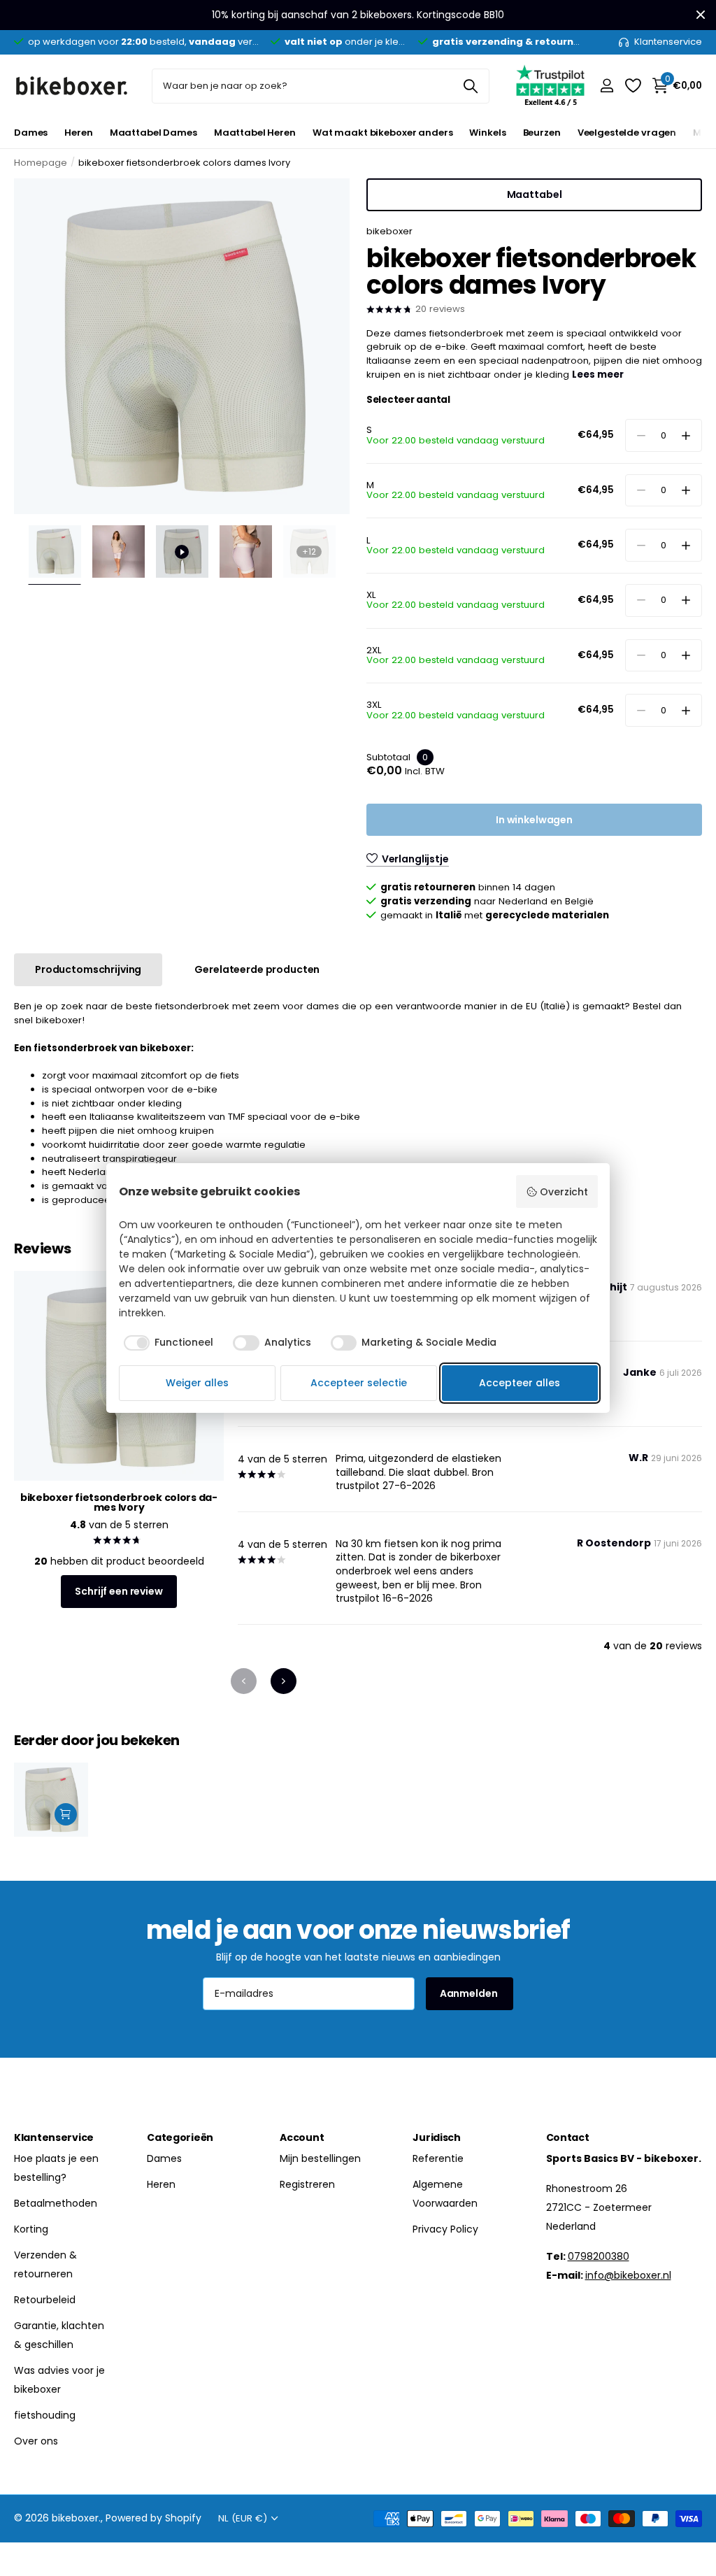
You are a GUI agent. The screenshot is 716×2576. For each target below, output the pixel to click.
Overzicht (564, 1192)
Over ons (36, 2441)
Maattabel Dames (153, 133)
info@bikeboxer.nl (628, 2275)
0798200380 (599, 2256)
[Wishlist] (632, 86)
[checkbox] (169, 1343)
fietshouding (45, 2415)
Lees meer (598, 375)
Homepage (41, 163)
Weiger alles (197, 1383)
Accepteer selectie (359, 1383)
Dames (31, 133)
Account (302, 2137)
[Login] (607, 86)
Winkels (487, 133)
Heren (78, 133)
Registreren (307, 2184)
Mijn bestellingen (320, 2158)
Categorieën (180, 2137)
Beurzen (542, 133)
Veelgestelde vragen (627, 133)
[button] (686, 435)
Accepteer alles (520, 1383)
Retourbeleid (45, 2300)
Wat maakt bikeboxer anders (383, 133)
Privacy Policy (445, 2229)
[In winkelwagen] (66, 1814)
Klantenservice (54, 2137)
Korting (31, 2229)
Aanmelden (470, 1993)
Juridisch (436, 2137)
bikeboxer (389, 231)
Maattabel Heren (255, 133)
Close (701, 15)
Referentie (438, 2158)
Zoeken (470, 86)
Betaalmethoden (56, 2203)
